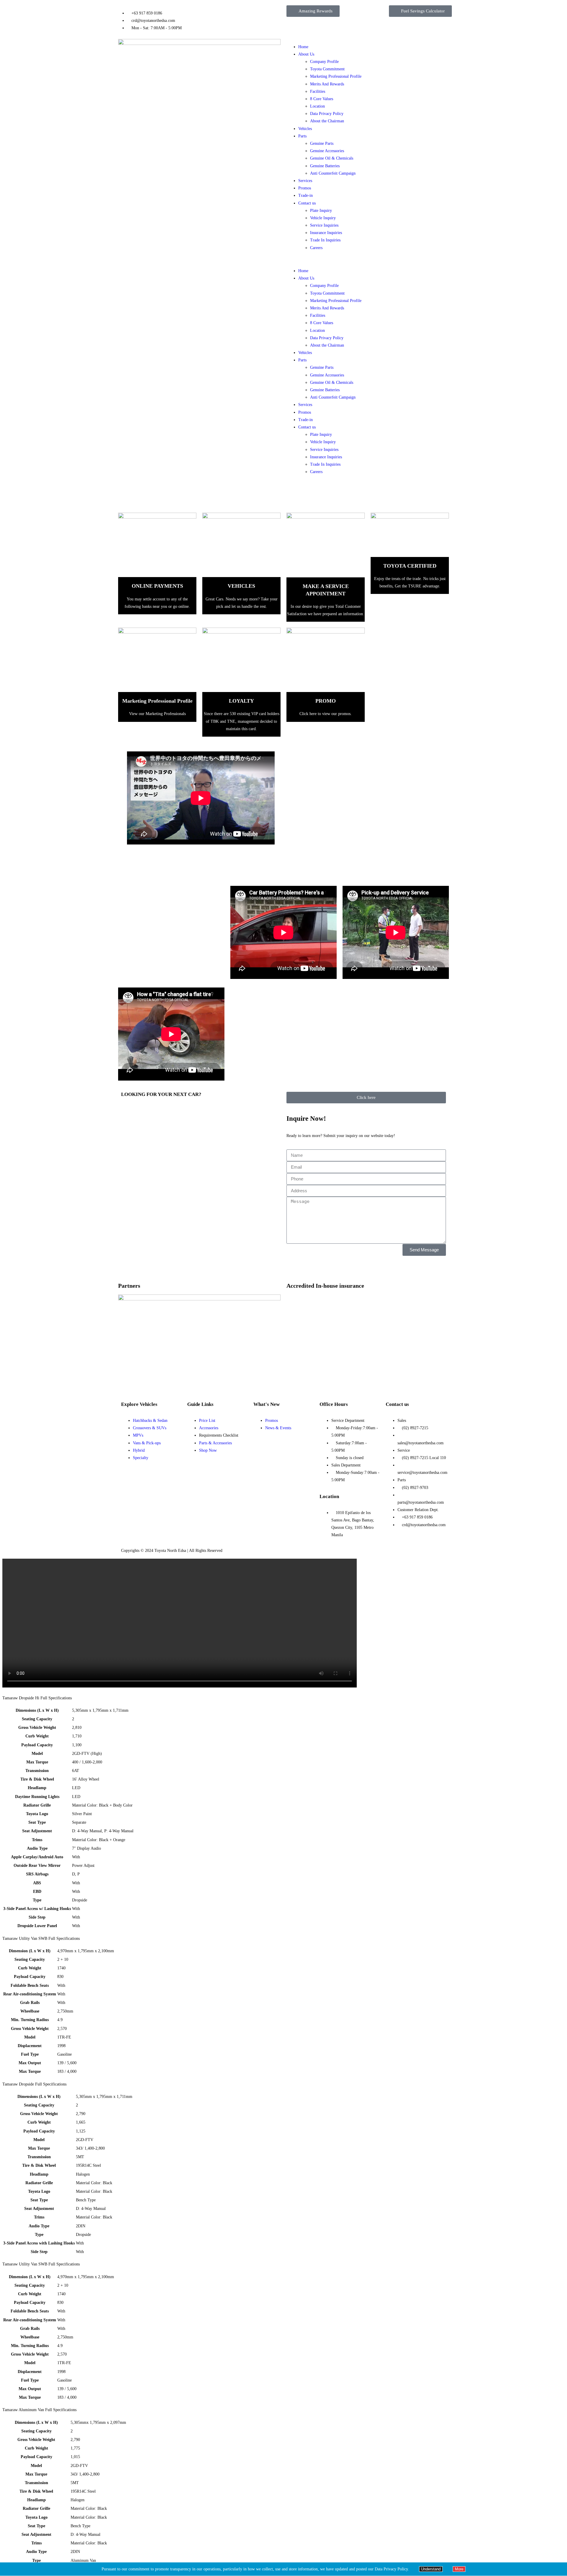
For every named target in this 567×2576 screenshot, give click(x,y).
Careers (316, 248)
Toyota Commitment (327, 69)
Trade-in (306, 195)
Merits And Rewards (327, 84)
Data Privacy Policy (327, 114)
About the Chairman (327, 121)
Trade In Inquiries (325, 240)
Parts (302, 136)
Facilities (318, 91)
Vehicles (305, 129)
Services (305, 181)
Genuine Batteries (325, 166)
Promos (305, 188)
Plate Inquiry (321, 211)
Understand (431, 2569)
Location (317, 106)
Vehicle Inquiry (323, 218)
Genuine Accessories (327, 151)
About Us (306, 54)
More (459, 2569)
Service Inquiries (324, 225)
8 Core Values (322, 99)
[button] (368, 259)
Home (303, 47)
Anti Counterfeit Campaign (333, 173)
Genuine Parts (322, 143)
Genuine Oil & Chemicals (332, 158)
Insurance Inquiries (326, 233)
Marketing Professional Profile (336, 76)
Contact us (307, 203)
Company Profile (324, 62)
